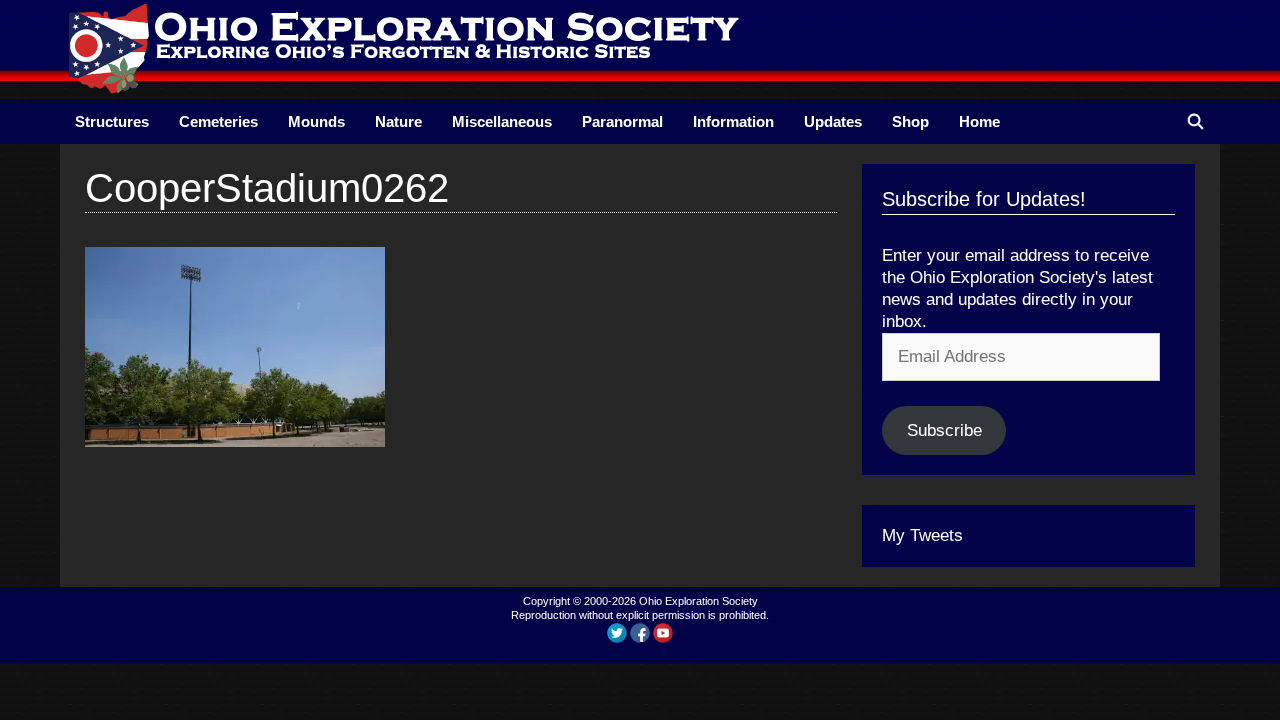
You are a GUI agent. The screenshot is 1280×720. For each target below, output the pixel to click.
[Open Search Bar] (1195, 121)
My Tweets (922, 535)
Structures (112, 121)
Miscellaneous (502, 121)
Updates (833, 121)
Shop (910, 121)
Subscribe (944, 430)
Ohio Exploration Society (698, 601)
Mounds (316, 121)
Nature (398, 121)
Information (733, 121)
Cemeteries (218, 121)
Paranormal (622, 121)
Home (979, 121)
